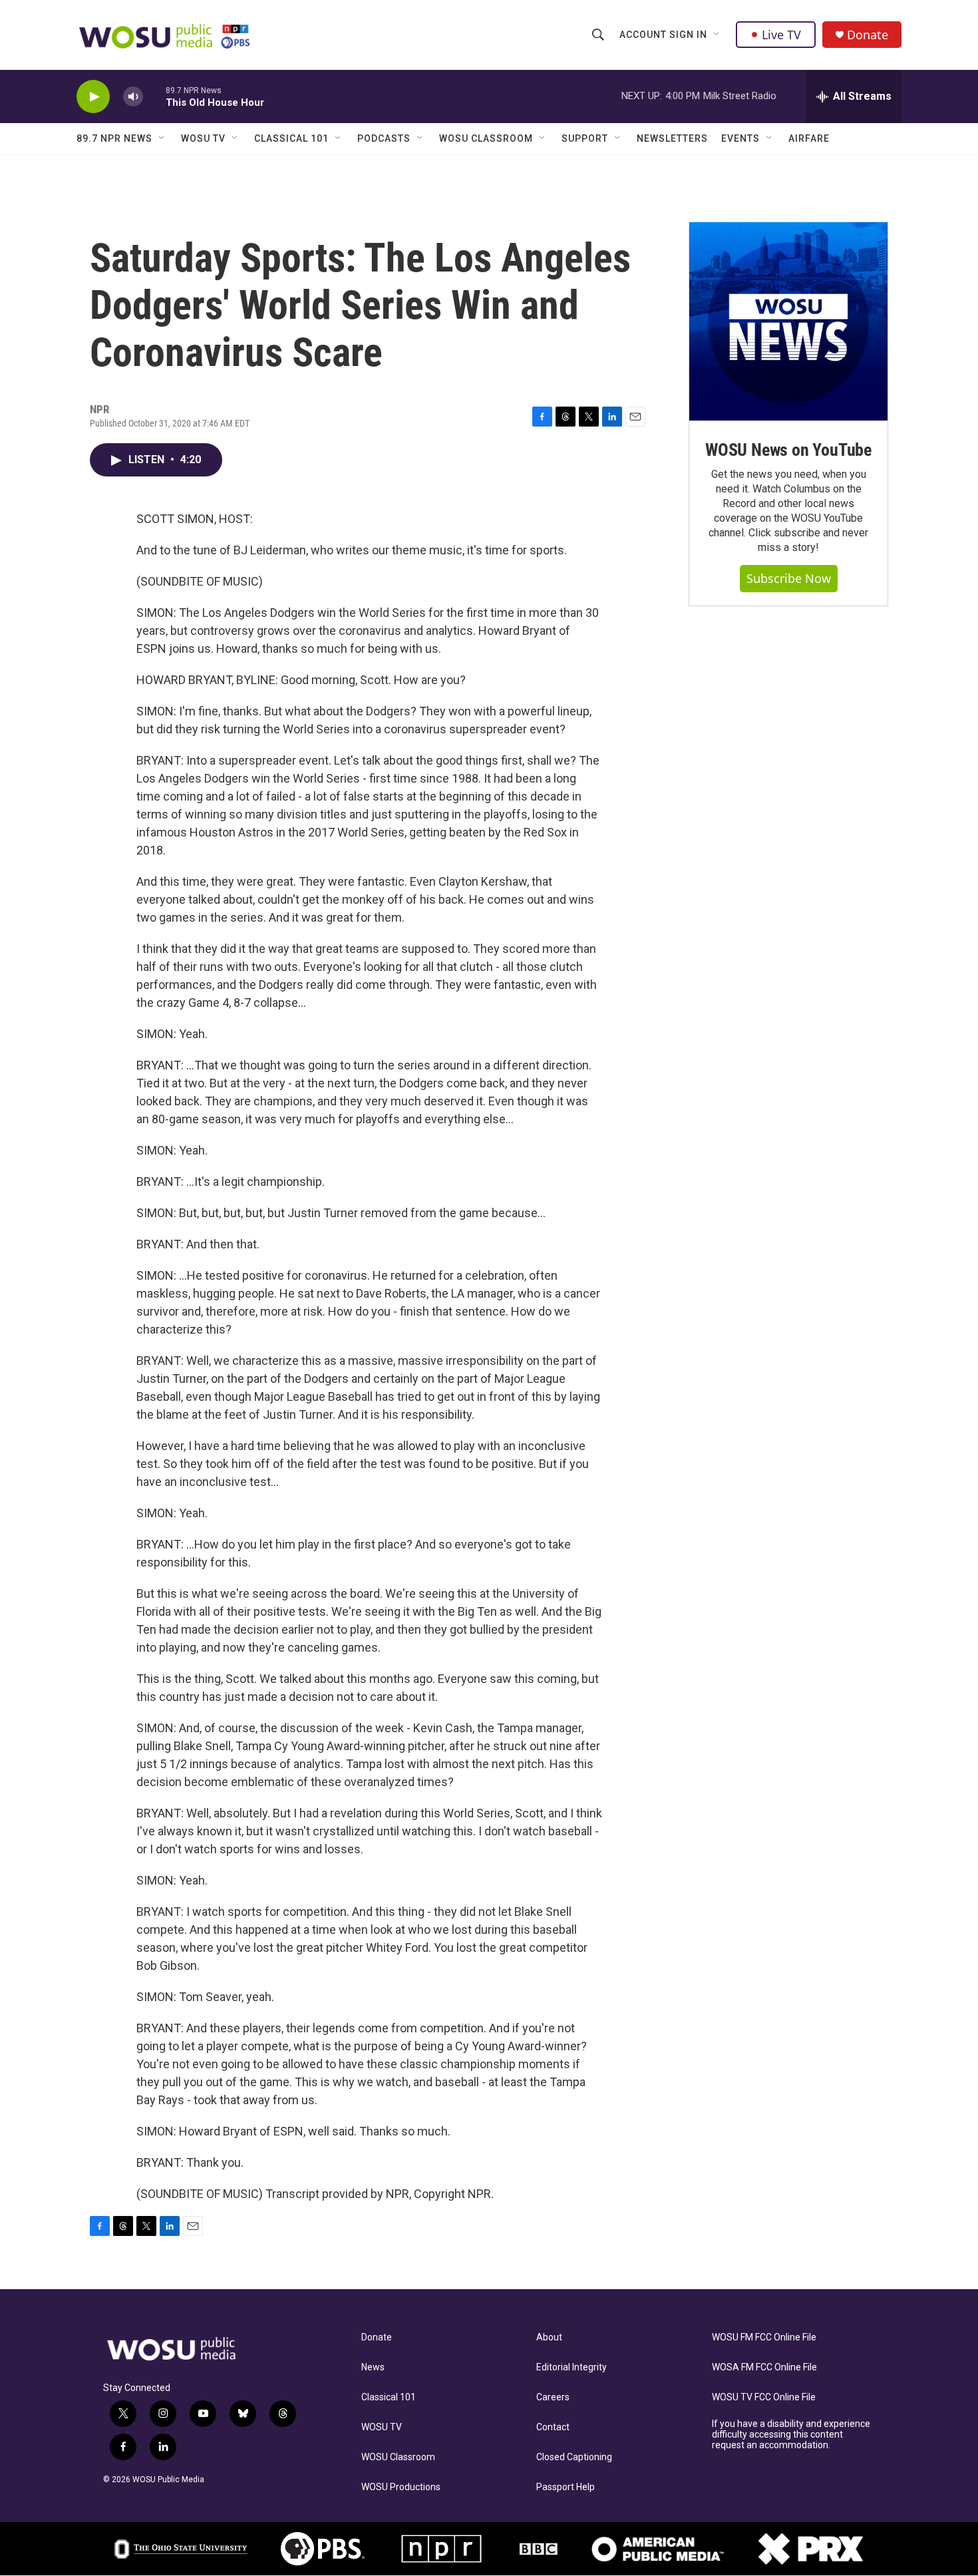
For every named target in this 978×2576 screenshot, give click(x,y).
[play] (93, 97)
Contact (553, 2427)
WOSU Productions (401, 2487)
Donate (868, 35)
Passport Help (566, 2487)
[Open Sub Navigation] (717, 35)
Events (740, 138)
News (373, 2367)
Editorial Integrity (571, 2367)
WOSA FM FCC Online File (764, 2367)
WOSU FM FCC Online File (764, 2337)
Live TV (781, 35)
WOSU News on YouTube (788, 450)
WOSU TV (203, 138)
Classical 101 (291, 138)
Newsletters (672, 138)
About (549, 2337)
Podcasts (384, 138)
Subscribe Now (789, 578)
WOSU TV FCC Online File (764, 2397)
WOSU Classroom (486, 138)
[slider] (154, 96)
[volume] (133, 97)
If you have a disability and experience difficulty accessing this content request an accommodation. (791, 2435)
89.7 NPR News (114, 138)
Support (585, 138)
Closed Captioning (574, 2457)
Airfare (809, 138)
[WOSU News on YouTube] (788, 321)
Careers (553, 2397)
